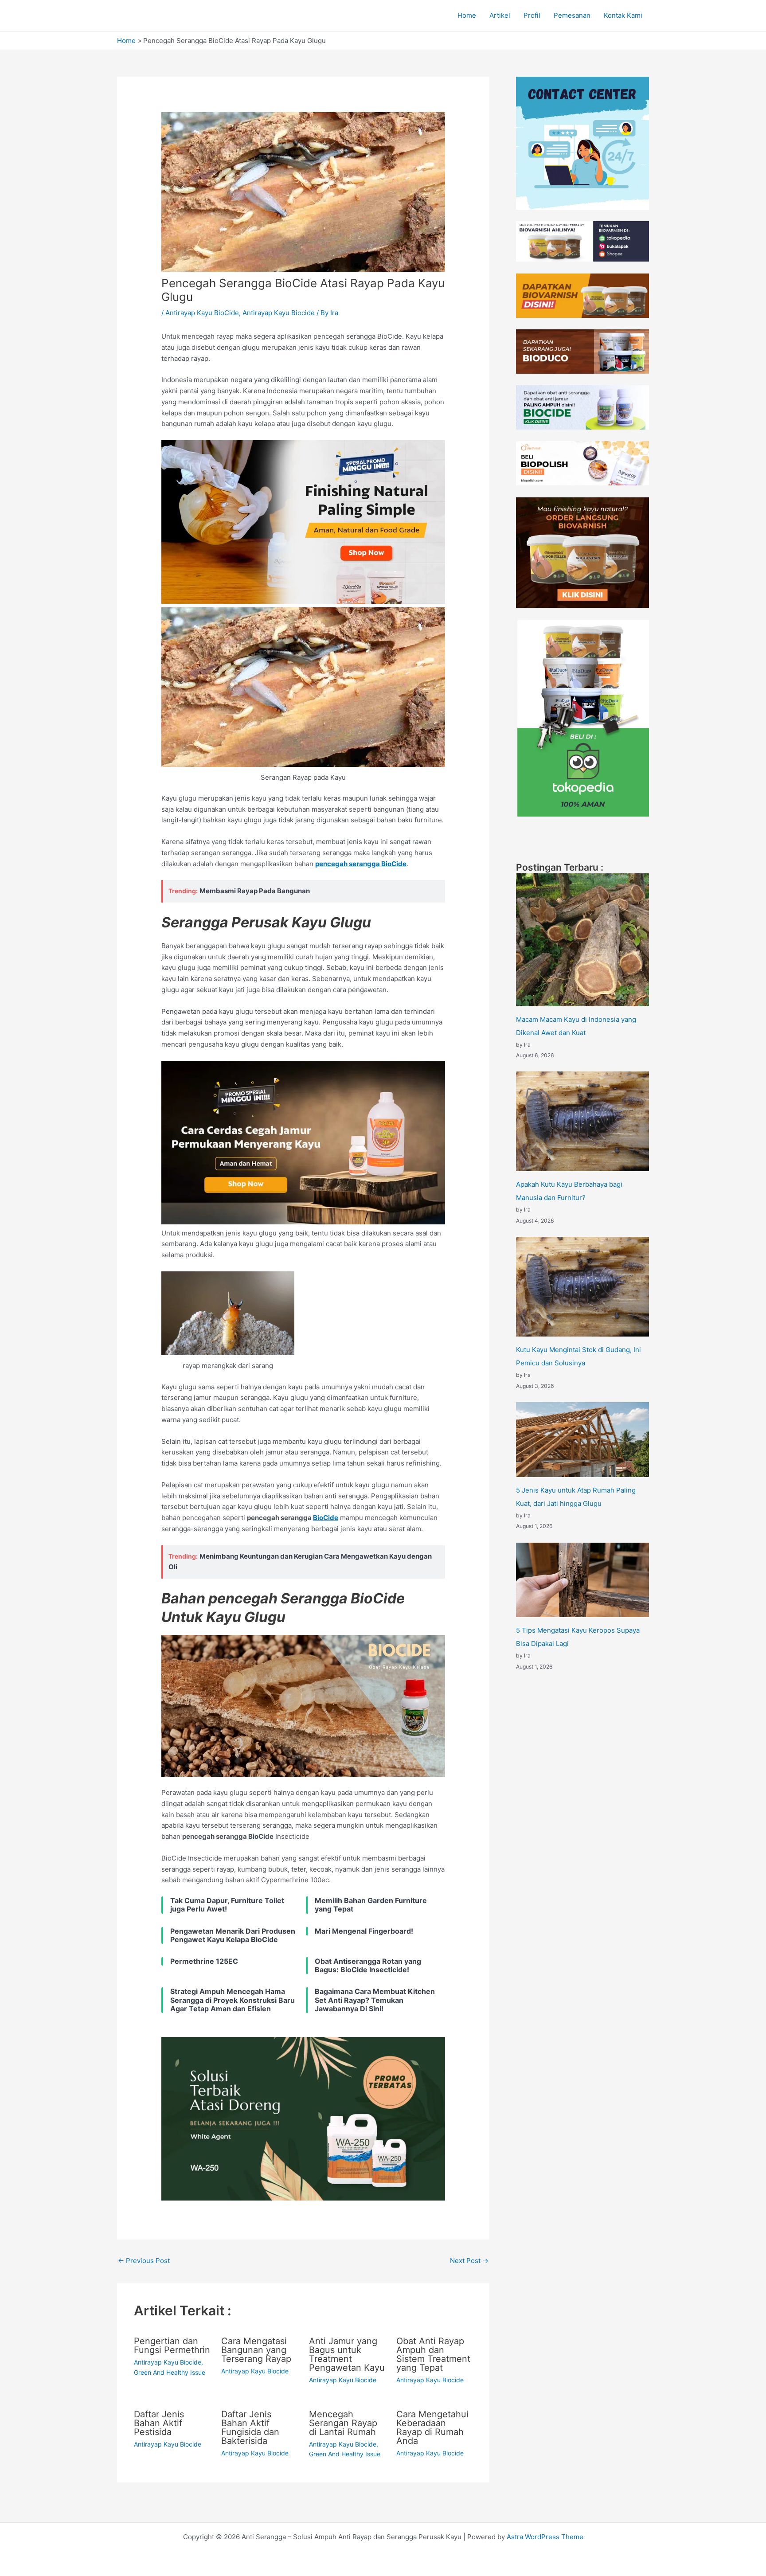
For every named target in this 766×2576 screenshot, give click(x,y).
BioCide (326, 1518)
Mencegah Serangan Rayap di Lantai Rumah (343, 2423)
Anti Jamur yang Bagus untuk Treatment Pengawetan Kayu (347, 2354)
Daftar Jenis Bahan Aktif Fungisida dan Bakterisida (250, 2427)
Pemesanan (572, 15)
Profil (532, 15)
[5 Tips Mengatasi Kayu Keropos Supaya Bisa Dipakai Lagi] (582, 1580)
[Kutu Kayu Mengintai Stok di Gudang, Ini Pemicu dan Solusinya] (582, 1287)
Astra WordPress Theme (545, 2537)
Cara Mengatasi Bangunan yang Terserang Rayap (256, 2350)
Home (467, 15)
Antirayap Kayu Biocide (279, 313)
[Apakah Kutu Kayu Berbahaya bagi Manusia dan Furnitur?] (582, 1121)
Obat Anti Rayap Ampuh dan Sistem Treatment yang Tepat (433, 2354)
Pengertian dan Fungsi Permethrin (172, 2345)
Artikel (500, 15)
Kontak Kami (623, 15)
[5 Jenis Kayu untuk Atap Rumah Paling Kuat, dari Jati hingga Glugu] (582, 1440)
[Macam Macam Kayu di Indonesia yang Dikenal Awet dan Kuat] (582, 940)
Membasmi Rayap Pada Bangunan (255, 891)
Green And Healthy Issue (170, 2372)
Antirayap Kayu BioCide (202, 313)
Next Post (469, 2261)
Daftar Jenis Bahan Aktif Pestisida (159, 2423)
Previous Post (144, 2261)
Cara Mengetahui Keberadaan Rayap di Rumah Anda (432, 2427)
